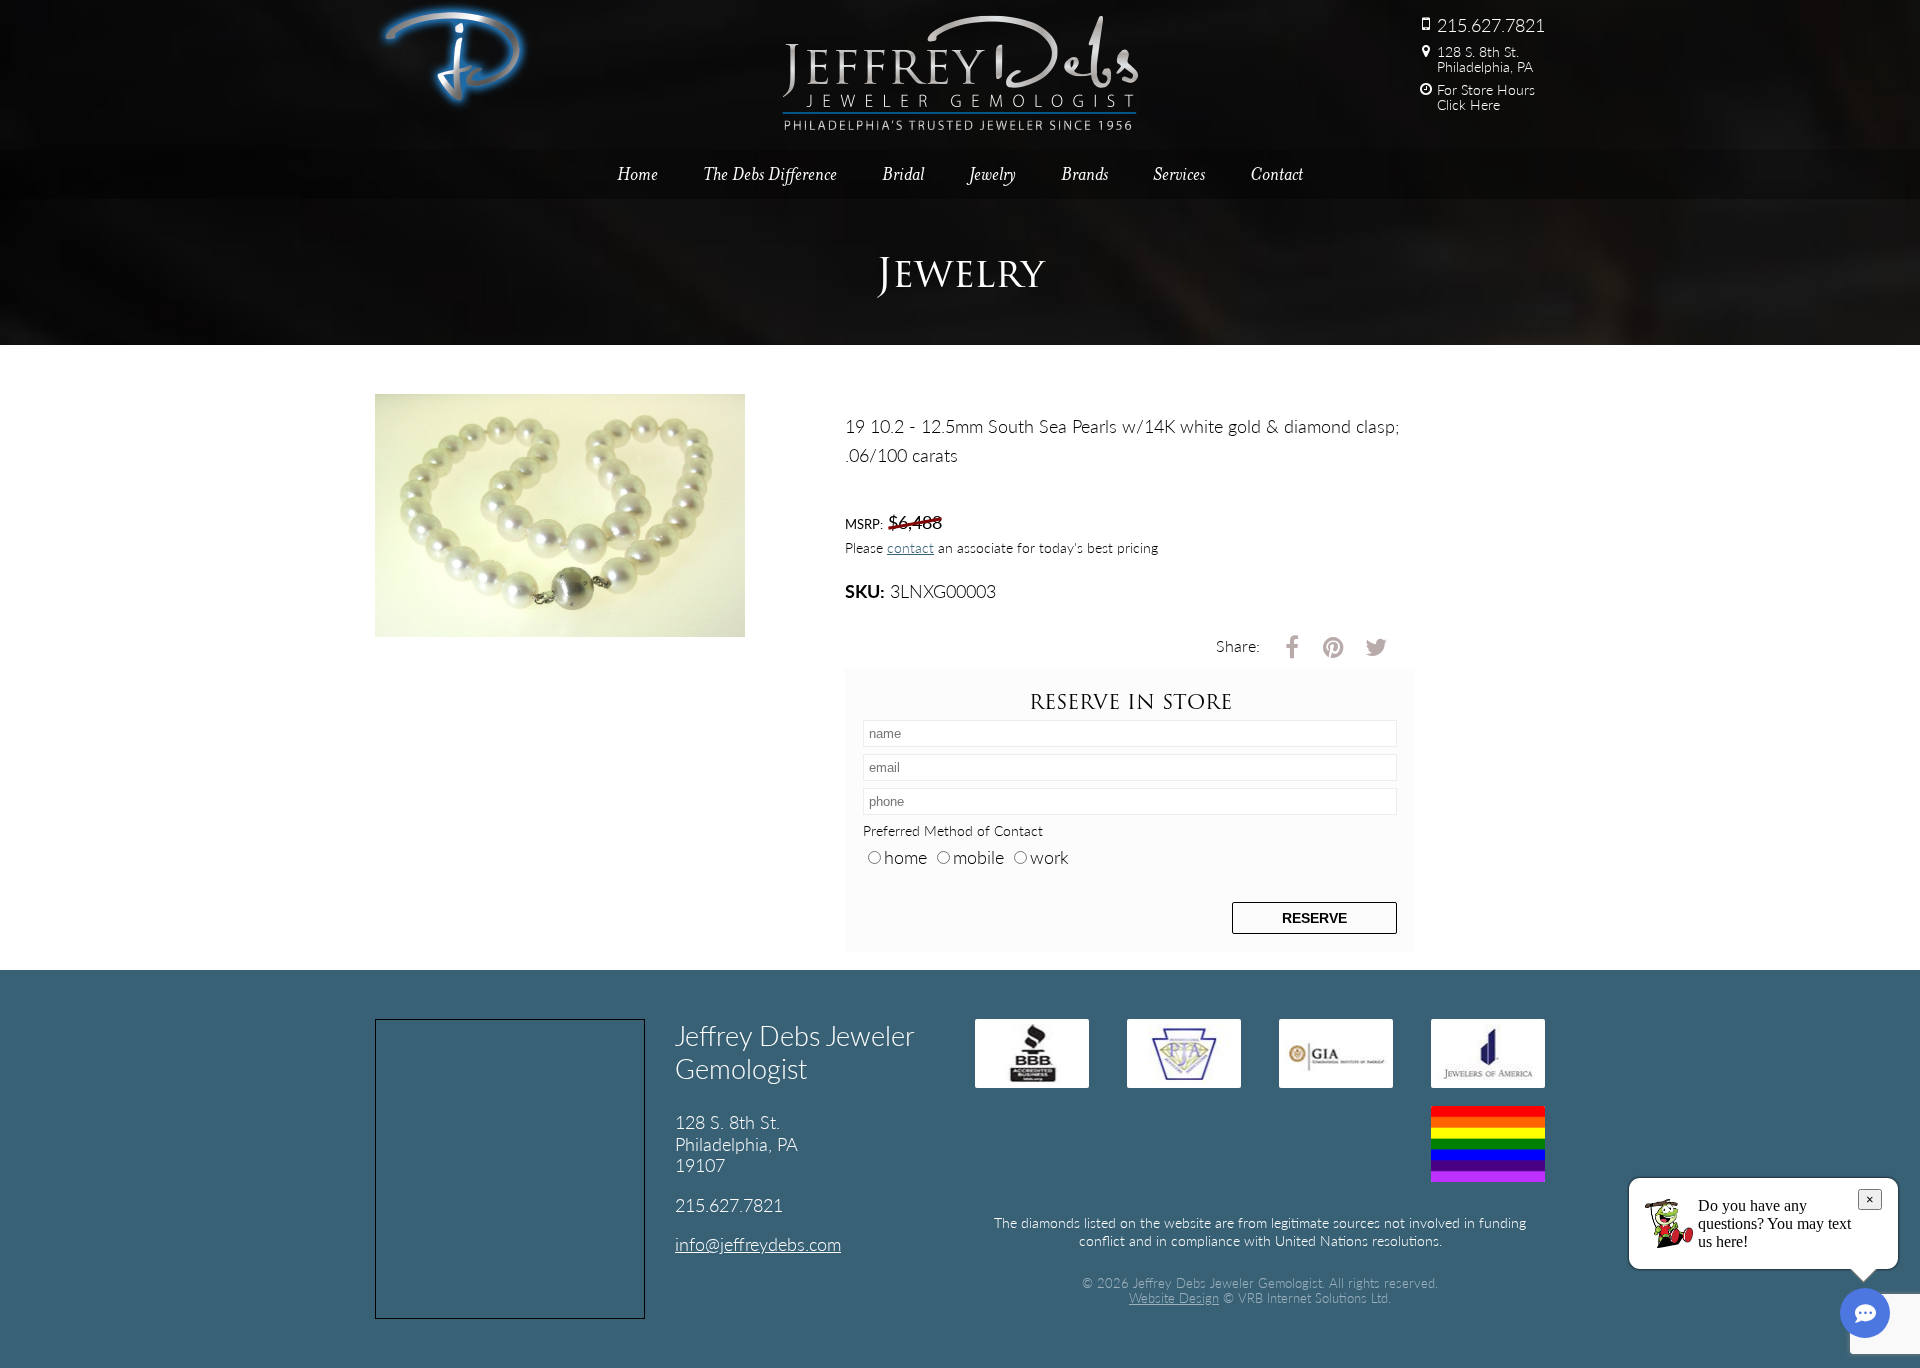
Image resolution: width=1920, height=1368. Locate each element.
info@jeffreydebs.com (758, 1243)
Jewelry (992, 174)
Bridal (903, 174)
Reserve (1314, 918)
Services (1179, 174)
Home (637, 174)
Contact (1276, 174)
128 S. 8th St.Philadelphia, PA (1485, 58)
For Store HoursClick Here (1486, 97)
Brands (1084, 174)
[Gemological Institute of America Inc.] (1336, 1053)
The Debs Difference (770, 174)
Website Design (1174, 1298)
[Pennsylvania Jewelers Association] (1184, 1053)
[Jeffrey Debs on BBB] (1032, 1053)
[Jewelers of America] (1488, 1053)
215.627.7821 (1491, 24)
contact (910, 547)
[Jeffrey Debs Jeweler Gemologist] (453, 103)
